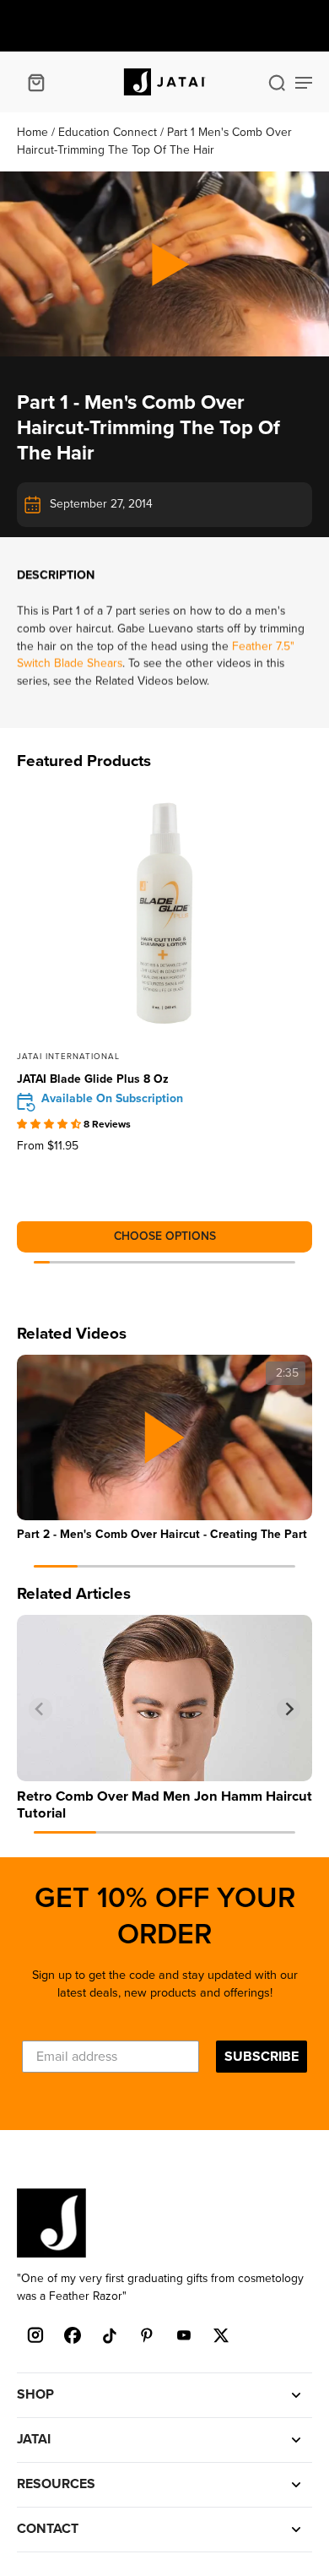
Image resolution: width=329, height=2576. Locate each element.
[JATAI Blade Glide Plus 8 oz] (164, 913)
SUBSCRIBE (262, 2057)
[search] (277, 82)
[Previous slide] (40, 1709)
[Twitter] (221, 2335)
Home (34, 132)
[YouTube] (184, 2335)
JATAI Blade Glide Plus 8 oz (93, 1079)
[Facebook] (73, 2335)
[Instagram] (35, 2335)
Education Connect (109, 132)
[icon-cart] (35, 82)
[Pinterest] (147, 2335)
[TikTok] (110, 2335)
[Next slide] (289, 1709)
